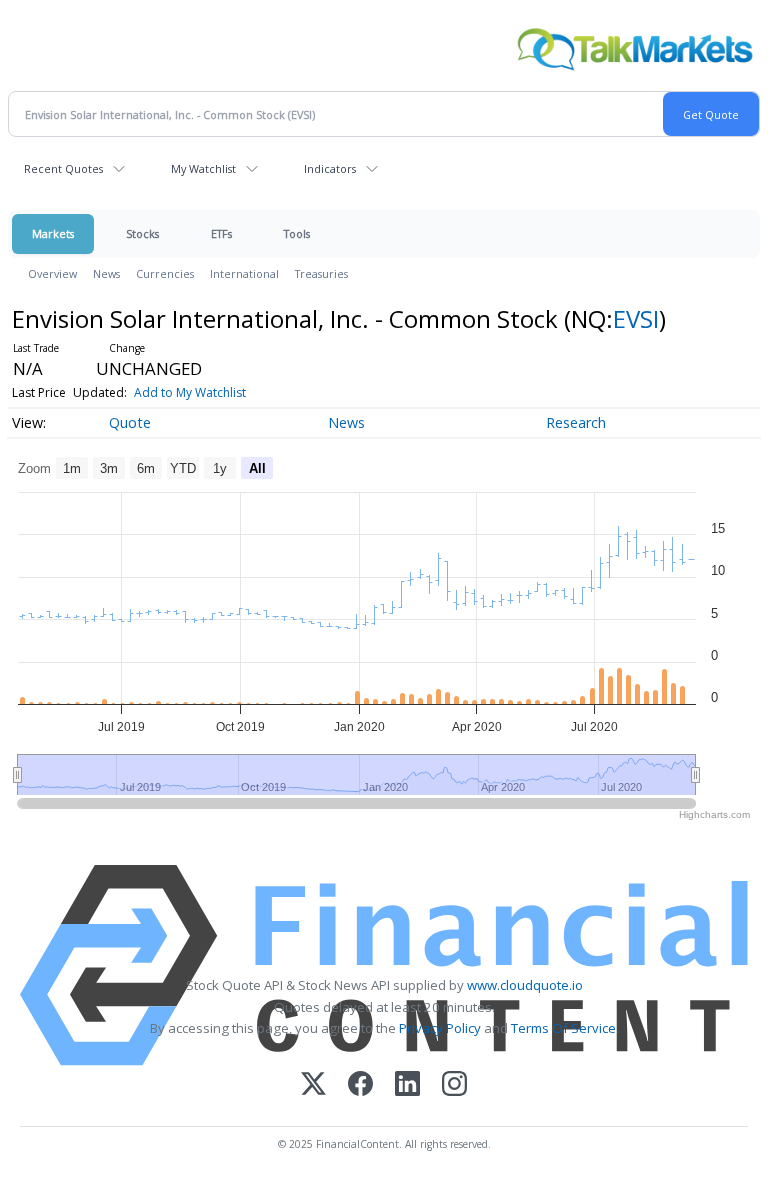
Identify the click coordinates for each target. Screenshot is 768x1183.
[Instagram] (454, 1085)
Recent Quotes (63, 168)
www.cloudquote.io (525, 985)
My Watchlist (203, 168)
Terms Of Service (563, 1028)
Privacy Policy (440, 1028)
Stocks (142, 233)
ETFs (221, 233)
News (106, 273)
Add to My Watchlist (190, 392)
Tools (297, 233)
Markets (53, 233)
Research (576, 422)
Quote (130, 422)
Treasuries (321, 273)
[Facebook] (360, 1085)
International (244, 273)
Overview (52, 273)
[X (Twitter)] (313, 1085)
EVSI (636, 318)
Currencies (165, 273)
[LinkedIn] (407, 1085)
